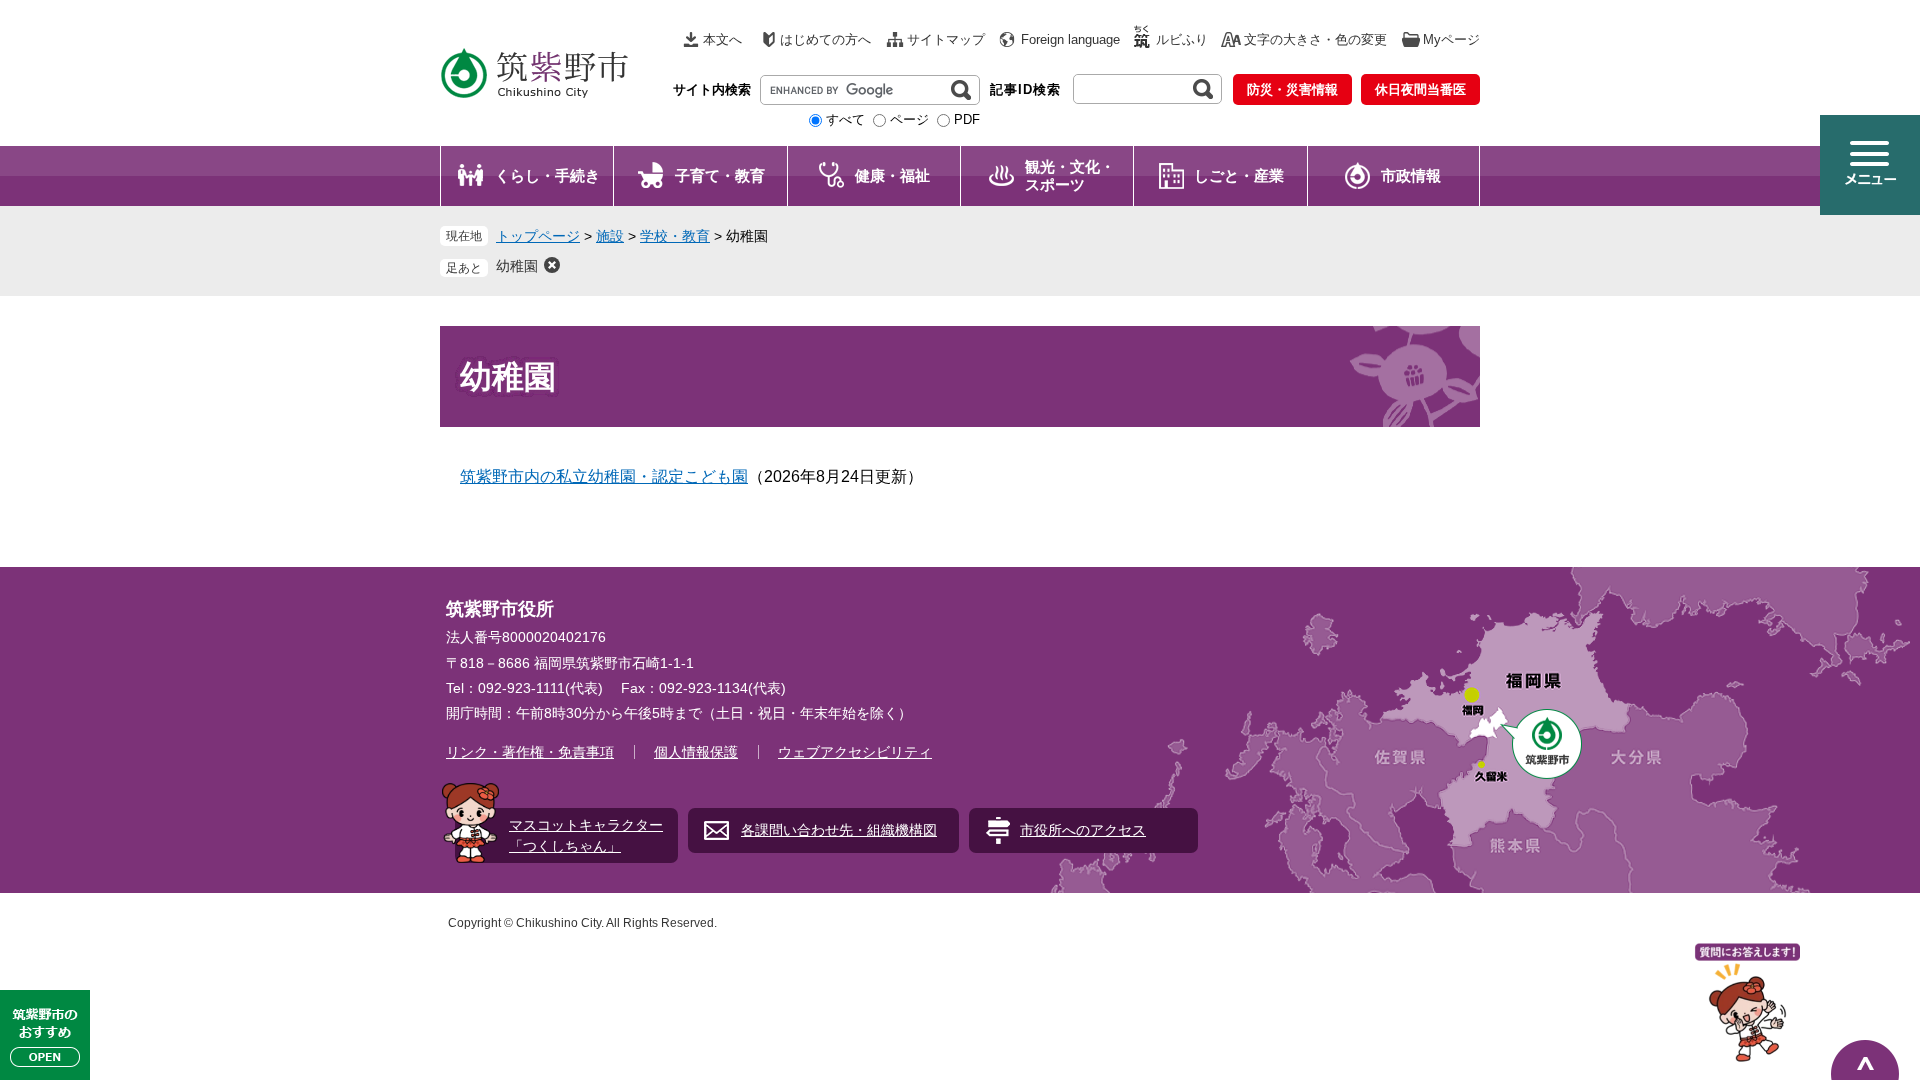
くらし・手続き (547, 175)
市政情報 (1411, 175)
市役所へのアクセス (1083, 830)
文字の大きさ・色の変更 (1315, 39)
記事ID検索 (1025, 89)
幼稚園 (517, 266)
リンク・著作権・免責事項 (530, 752)
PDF (967, 119)
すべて (845, 119)
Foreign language (1070, 39)
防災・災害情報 (1292, 89)
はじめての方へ (825, 39)
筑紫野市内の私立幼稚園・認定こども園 (604, 476)
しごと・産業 (1239, 175)
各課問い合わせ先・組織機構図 (839, 830)
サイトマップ (946, 39)
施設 (610, 236)
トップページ (538, 236)
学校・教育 (675, 236)
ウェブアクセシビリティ (855, 752)
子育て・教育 (720, 175)
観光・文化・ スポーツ (1070, 175)
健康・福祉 (892, 175)
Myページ (1451, 39)
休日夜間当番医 (1420, 89)
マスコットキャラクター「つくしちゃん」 (586, 835)
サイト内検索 (712, 89)
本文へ (722, 39)
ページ (909, 119)
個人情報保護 (696, 752)
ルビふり (1182, 39)
